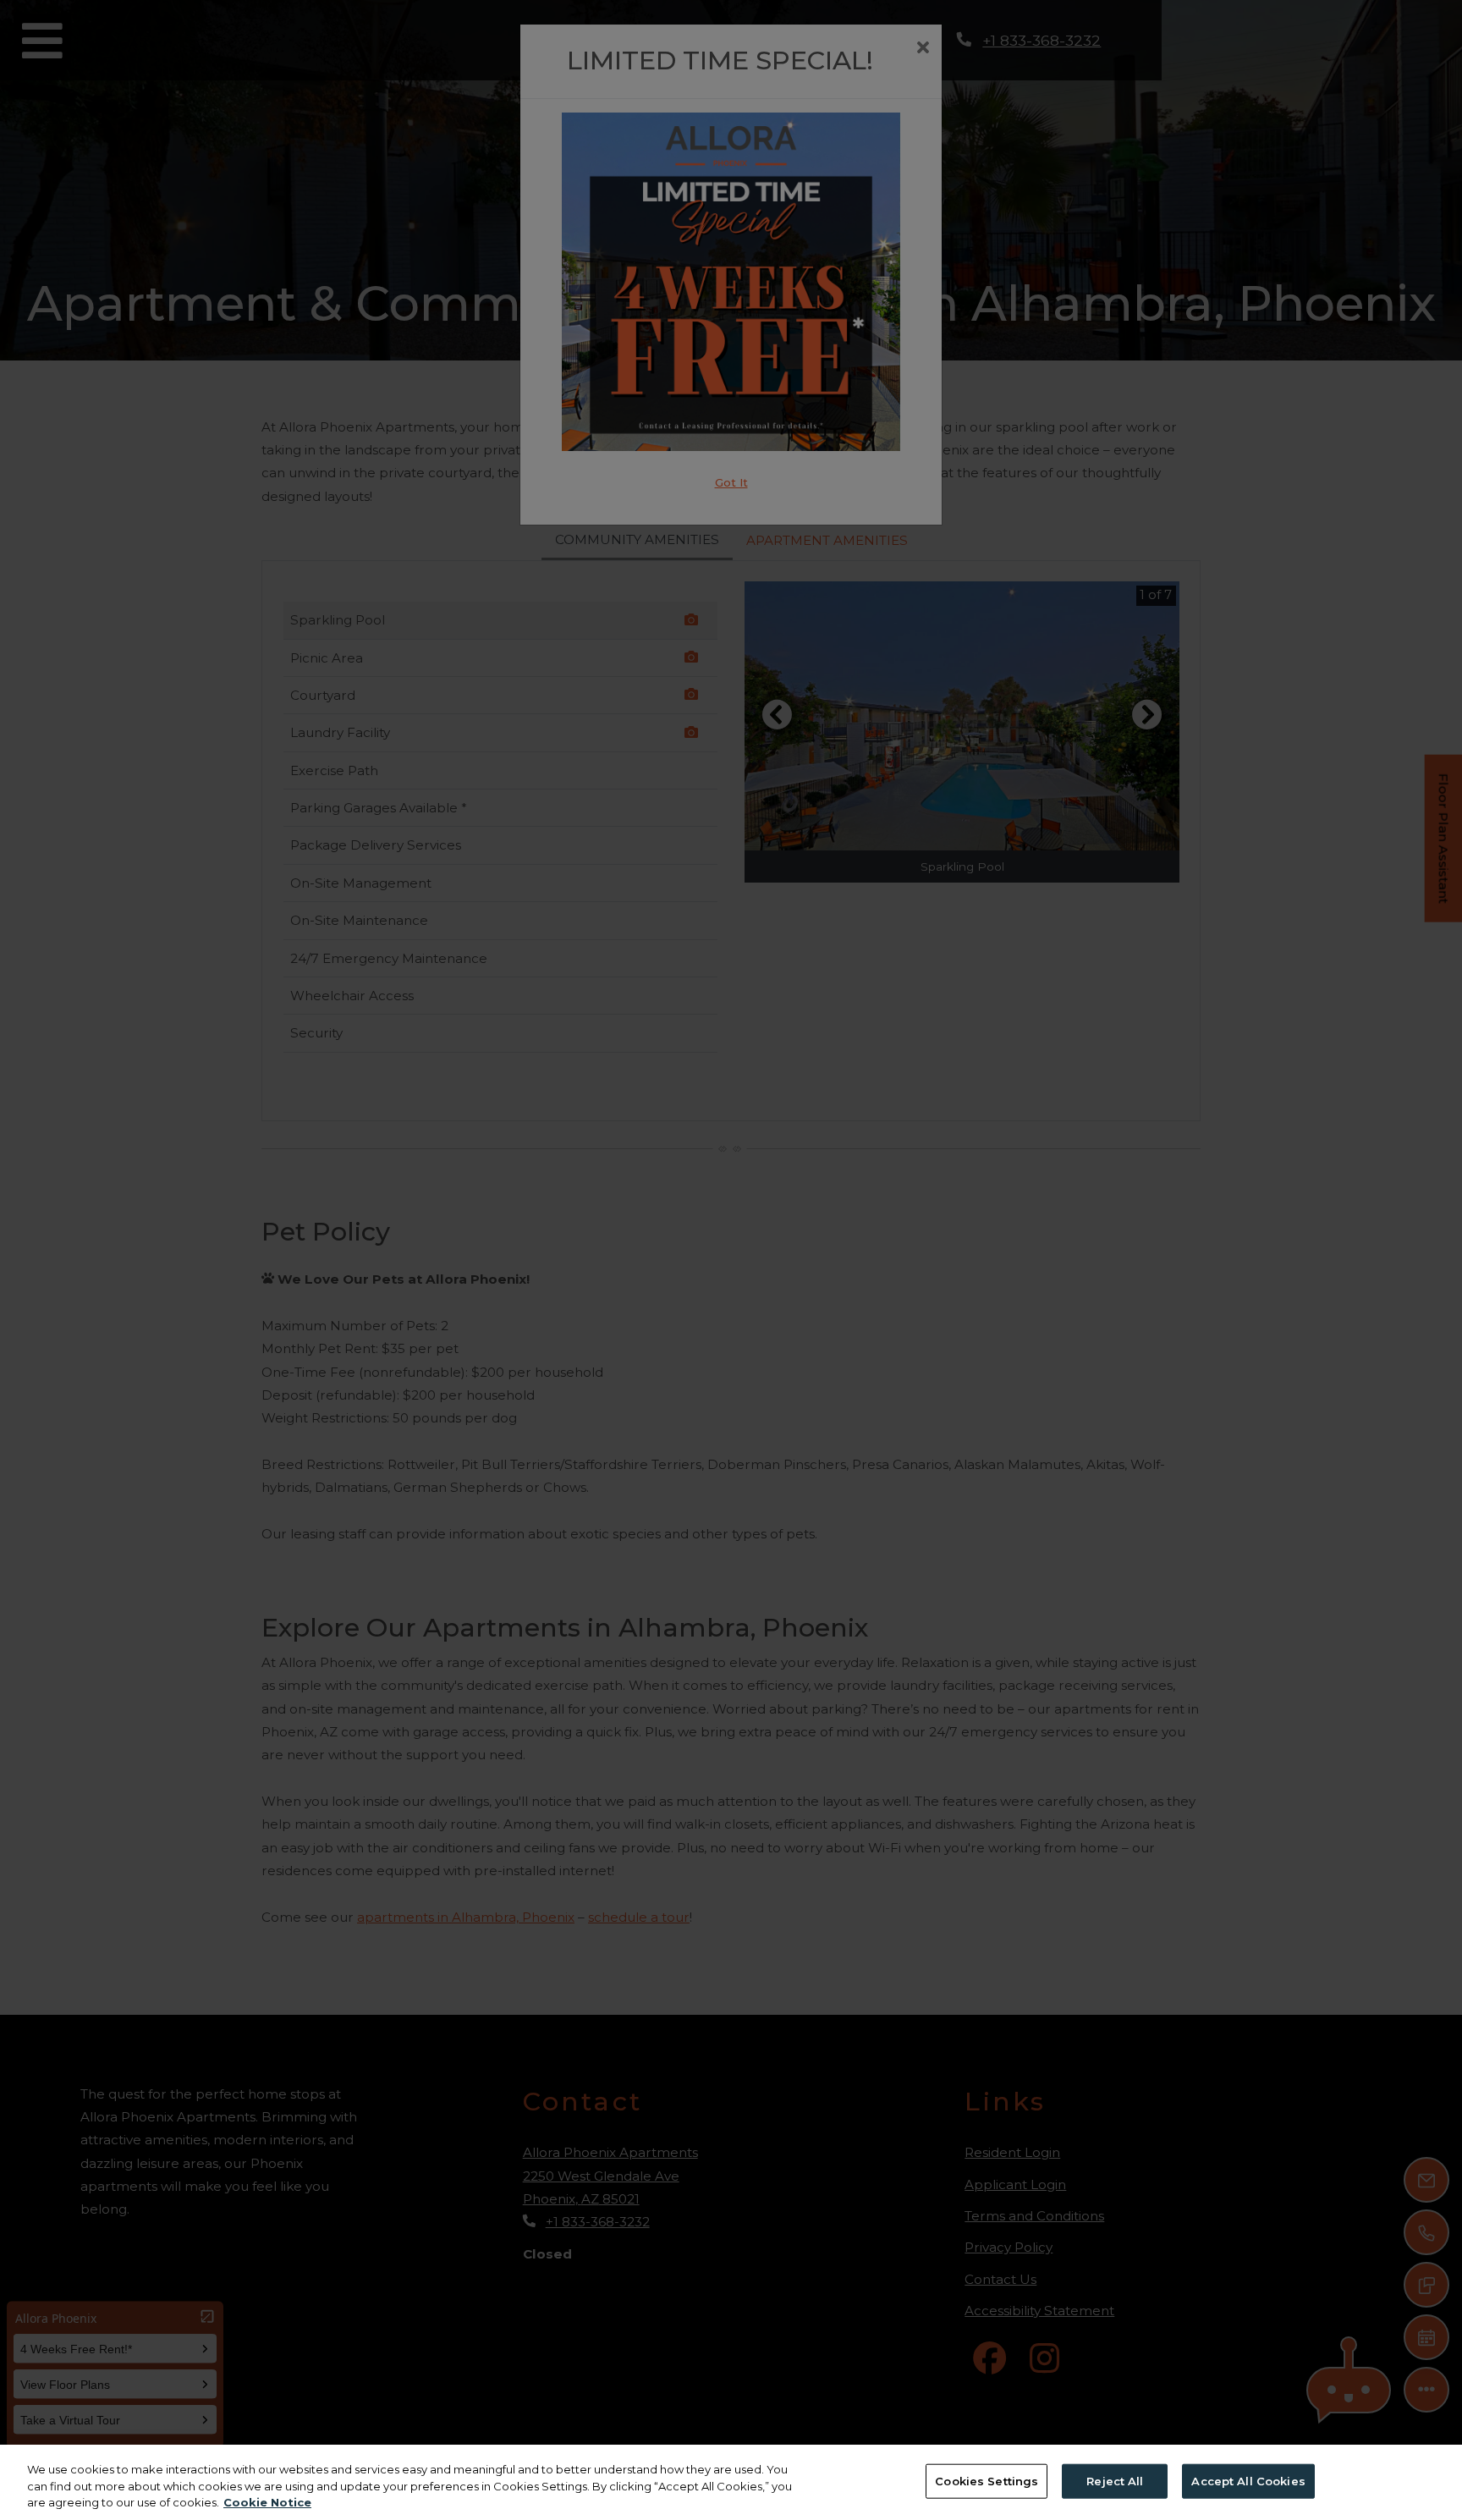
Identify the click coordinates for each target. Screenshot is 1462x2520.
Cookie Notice (267, 2502)
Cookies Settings (987, 2480)
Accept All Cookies (1248, 2480)
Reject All (1115, 2480)
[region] (731, 2482)
